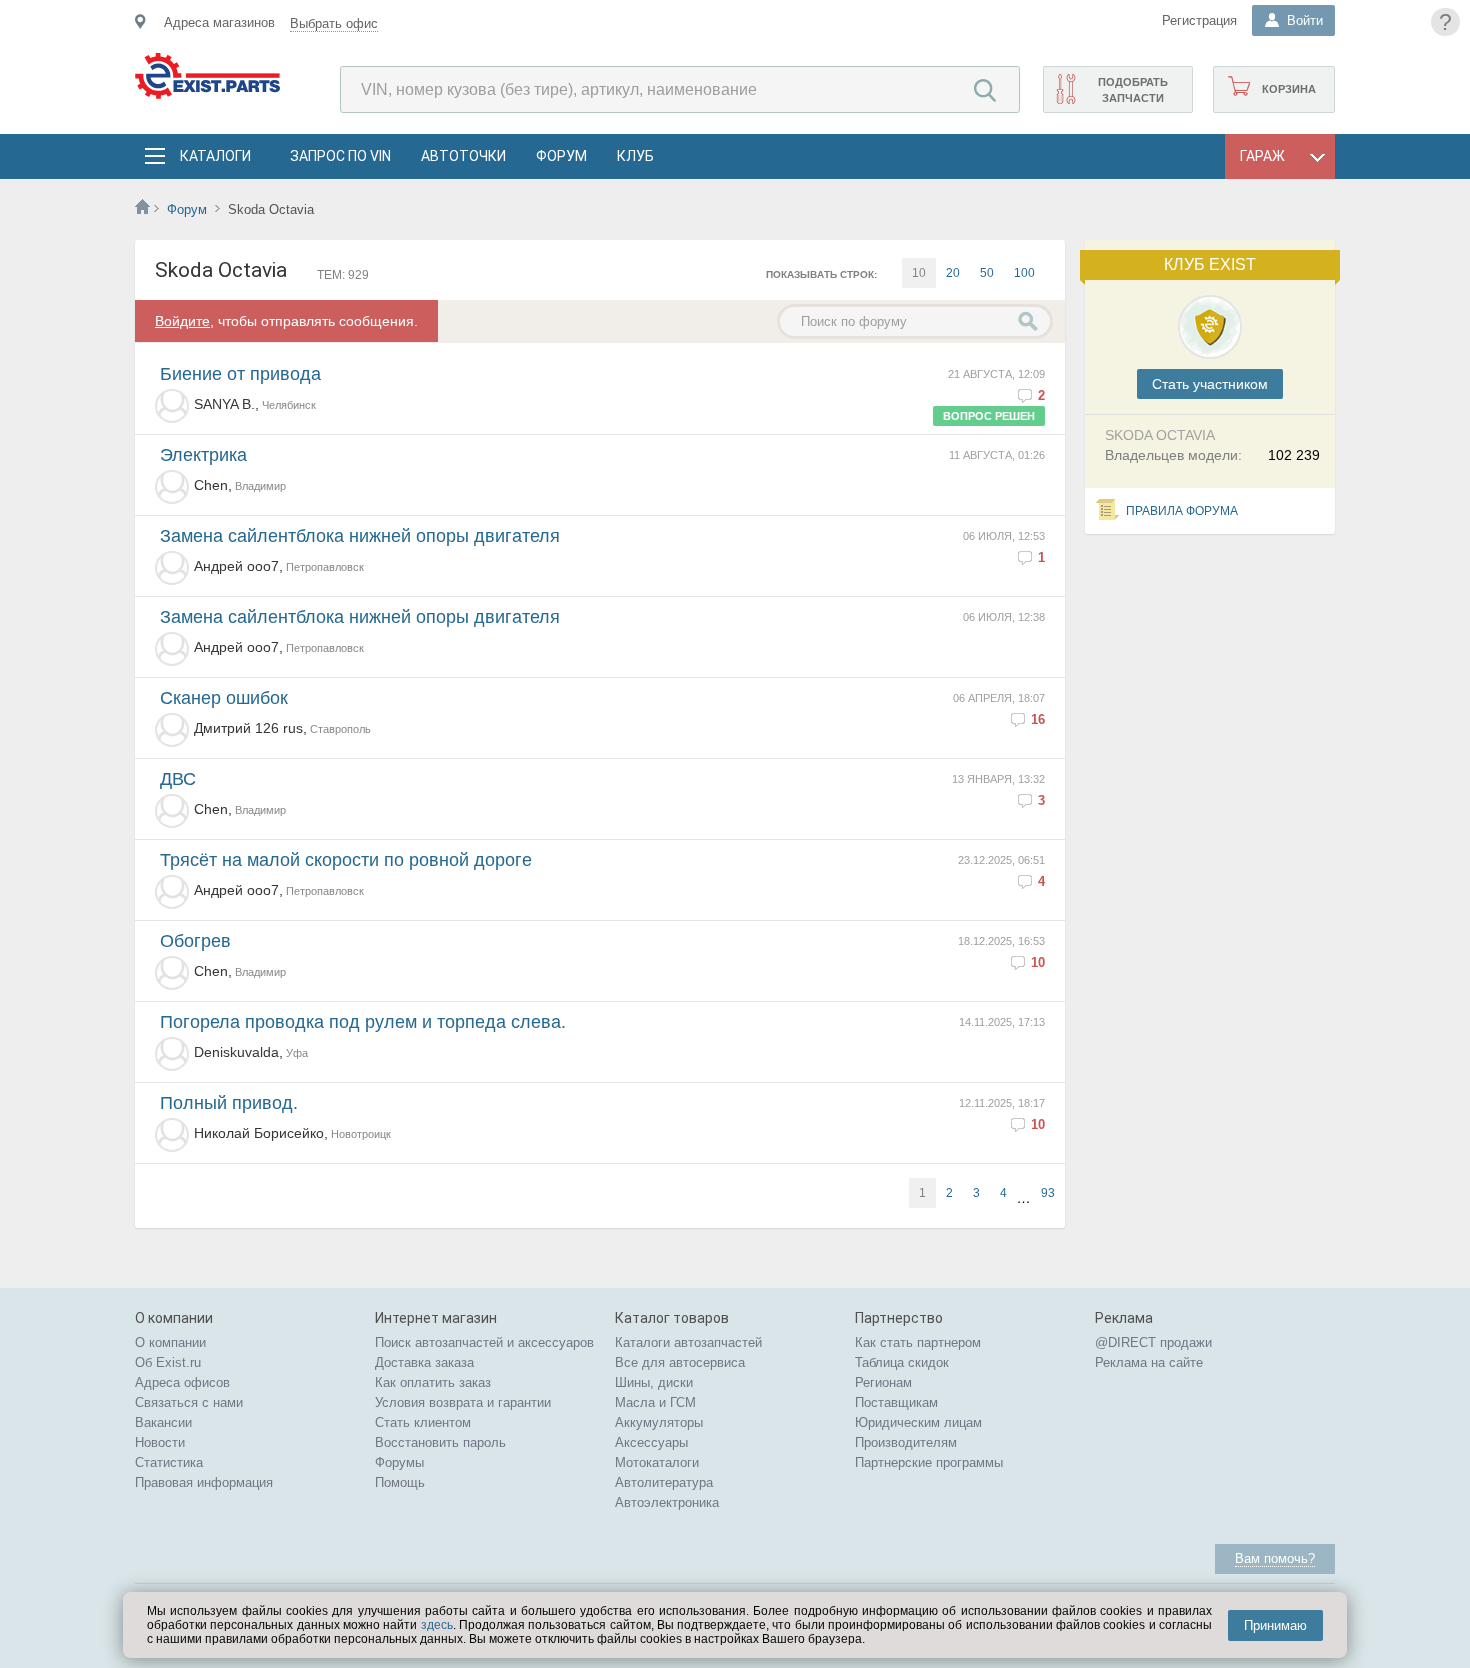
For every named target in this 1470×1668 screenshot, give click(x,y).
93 (1048, 1193)
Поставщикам (896, 1402)
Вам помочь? (1275, 1558)
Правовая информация (204, 1482)
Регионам (883, 1382)
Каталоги (215, 156)
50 (987, 273)
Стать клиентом (423, 1422)
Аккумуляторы (659, 1422)
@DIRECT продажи (1153, 1342)
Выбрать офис (334, 23)
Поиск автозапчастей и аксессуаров (484, 1342)
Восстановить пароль (440, 1442)
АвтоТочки (463, 156)
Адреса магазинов (219, 22)
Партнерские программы (929, 1462)
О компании (170, 1342)
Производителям (906, 1442)
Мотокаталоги (657, 1462)
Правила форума (1182, 511)
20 (953, 273)
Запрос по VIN (340, 156)
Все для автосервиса (680, 1362)
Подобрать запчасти (1133, 90)
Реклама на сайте (1149, 1362)
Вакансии (163, 1422)
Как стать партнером (918, 1342)
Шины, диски (654, 1382)
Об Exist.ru (168, 1362)
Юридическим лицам (918, 1422)
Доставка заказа (424, 1362)
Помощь (400, 1482)
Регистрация (1199, 20)
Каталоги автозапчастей (688, 1342)
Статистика (169, 1462)
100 (1024, 273)
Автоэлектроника (667, 1502)
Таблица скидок (902, 1362)
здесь (437, 1625)
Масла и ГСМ (655, 1402)
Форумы (399, 1462)
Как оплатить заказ (433, 1382)
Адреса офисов (182, 1382)
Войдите (182, 321)
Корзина (1289, 89)
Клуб (635, 156)
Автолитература (664, 1482)
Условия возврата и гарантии (463, 1402)
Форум (561, 156)
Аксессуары (651, 1442)
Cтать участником (1210, 384)
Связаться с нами (189, 1402)
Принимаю (1275, 1625)
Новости (160, 1442)
